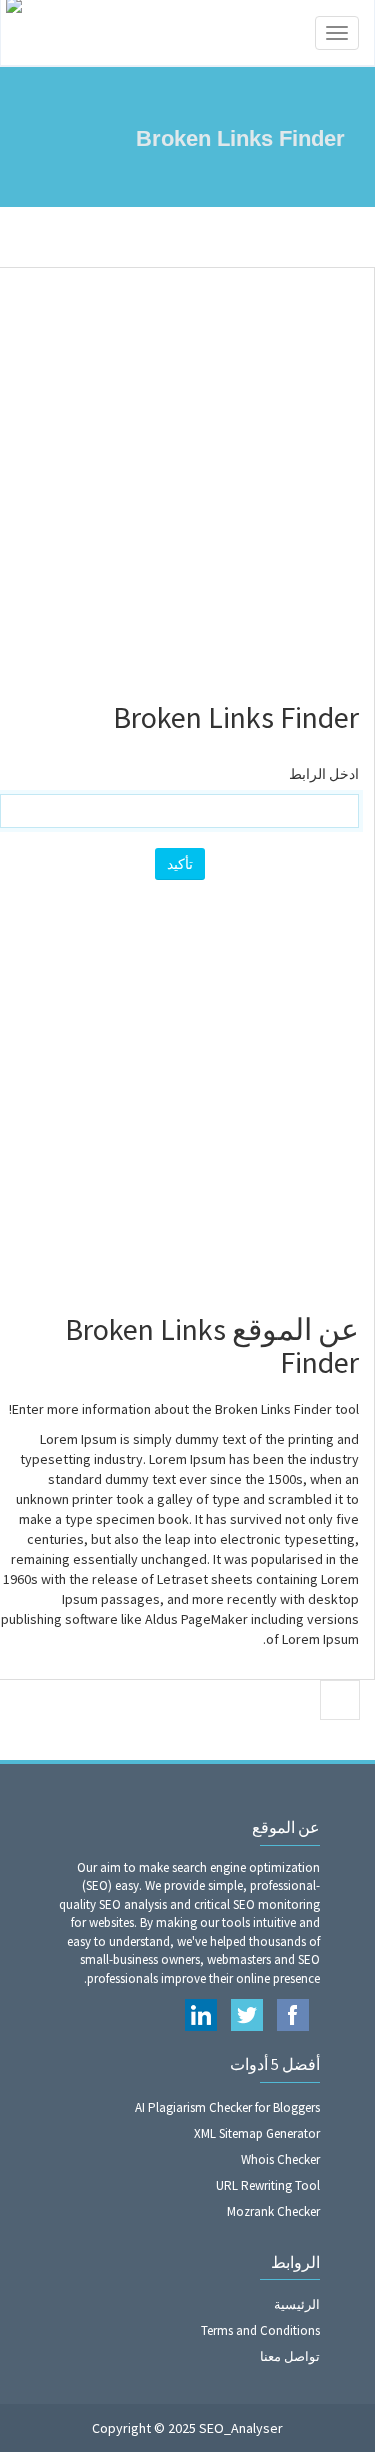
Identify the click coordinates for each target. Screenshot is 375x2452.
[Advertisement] (187, 475)
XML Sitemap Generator (257, 2133)
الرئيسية (297, 2304)
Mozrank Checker (273, 2211)
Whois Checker (280, 2159)
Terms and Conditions (260, 2330)
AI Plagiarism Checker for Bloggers (227, 2107)
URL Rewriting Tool (268, 2185)
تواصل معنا (290, 2356)
